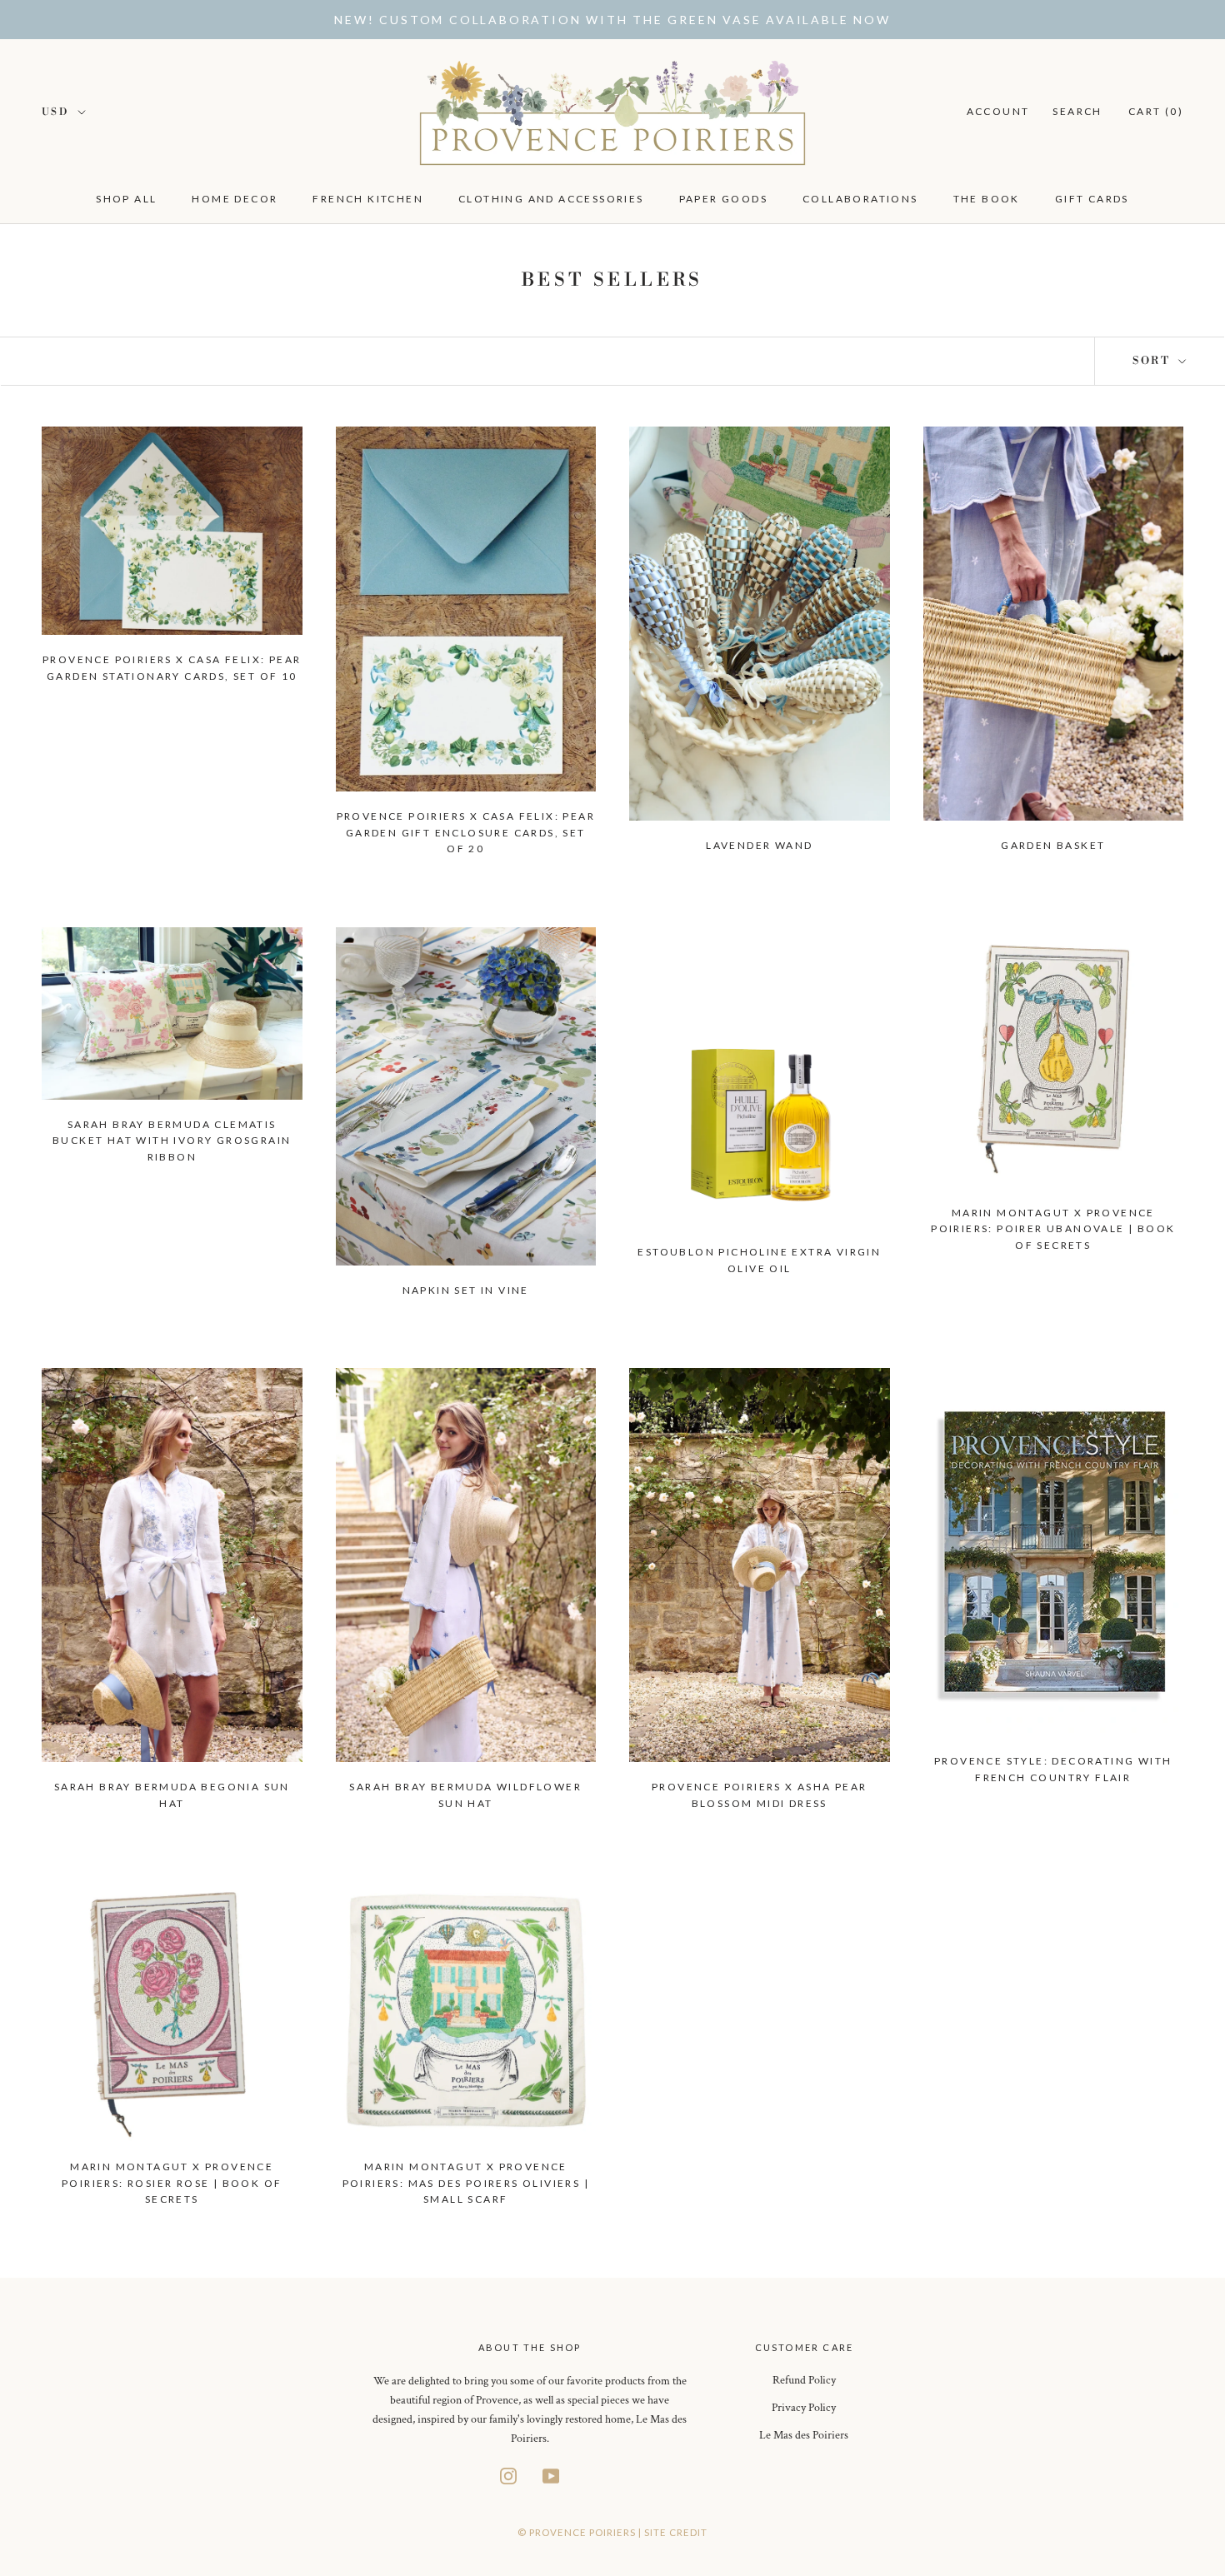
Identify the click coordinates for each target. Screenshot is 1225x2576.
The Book (987, 199)
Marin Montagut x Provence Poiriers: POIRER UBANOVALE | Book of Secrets (1053, 1229)
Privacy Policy (804, 2408)
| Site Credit (673, 2532)
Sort (1154, 361)
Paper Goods (723, 199)
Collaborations (860, 199)
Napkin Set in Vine (466, 1290)
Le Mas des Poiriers (804, 2435)
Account (998, 111)
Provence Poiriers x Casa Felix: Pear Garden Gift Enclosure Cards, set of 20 (466, 833)
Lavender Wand (759, 845)
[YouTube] (551, 2475)
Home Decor (235, 199)
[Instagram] (508, 2475)
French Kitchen (368, 199)
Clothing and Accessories (551, 199)
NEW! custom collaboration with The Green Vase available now (612, 20)
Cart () (1156, 111)
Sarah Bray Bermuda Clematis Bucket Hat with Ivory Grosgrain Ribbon (172, 1141)
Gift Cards (1092, 199)
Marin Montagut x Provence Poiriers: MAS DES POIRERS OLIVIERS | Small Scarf (466, 2183)
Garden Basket (1053, 845)
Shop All (126, 199)
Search (1077, 111)
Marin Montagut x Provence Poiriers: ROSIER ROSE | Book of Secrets (172, 2183)
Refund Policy (804, 2380)
